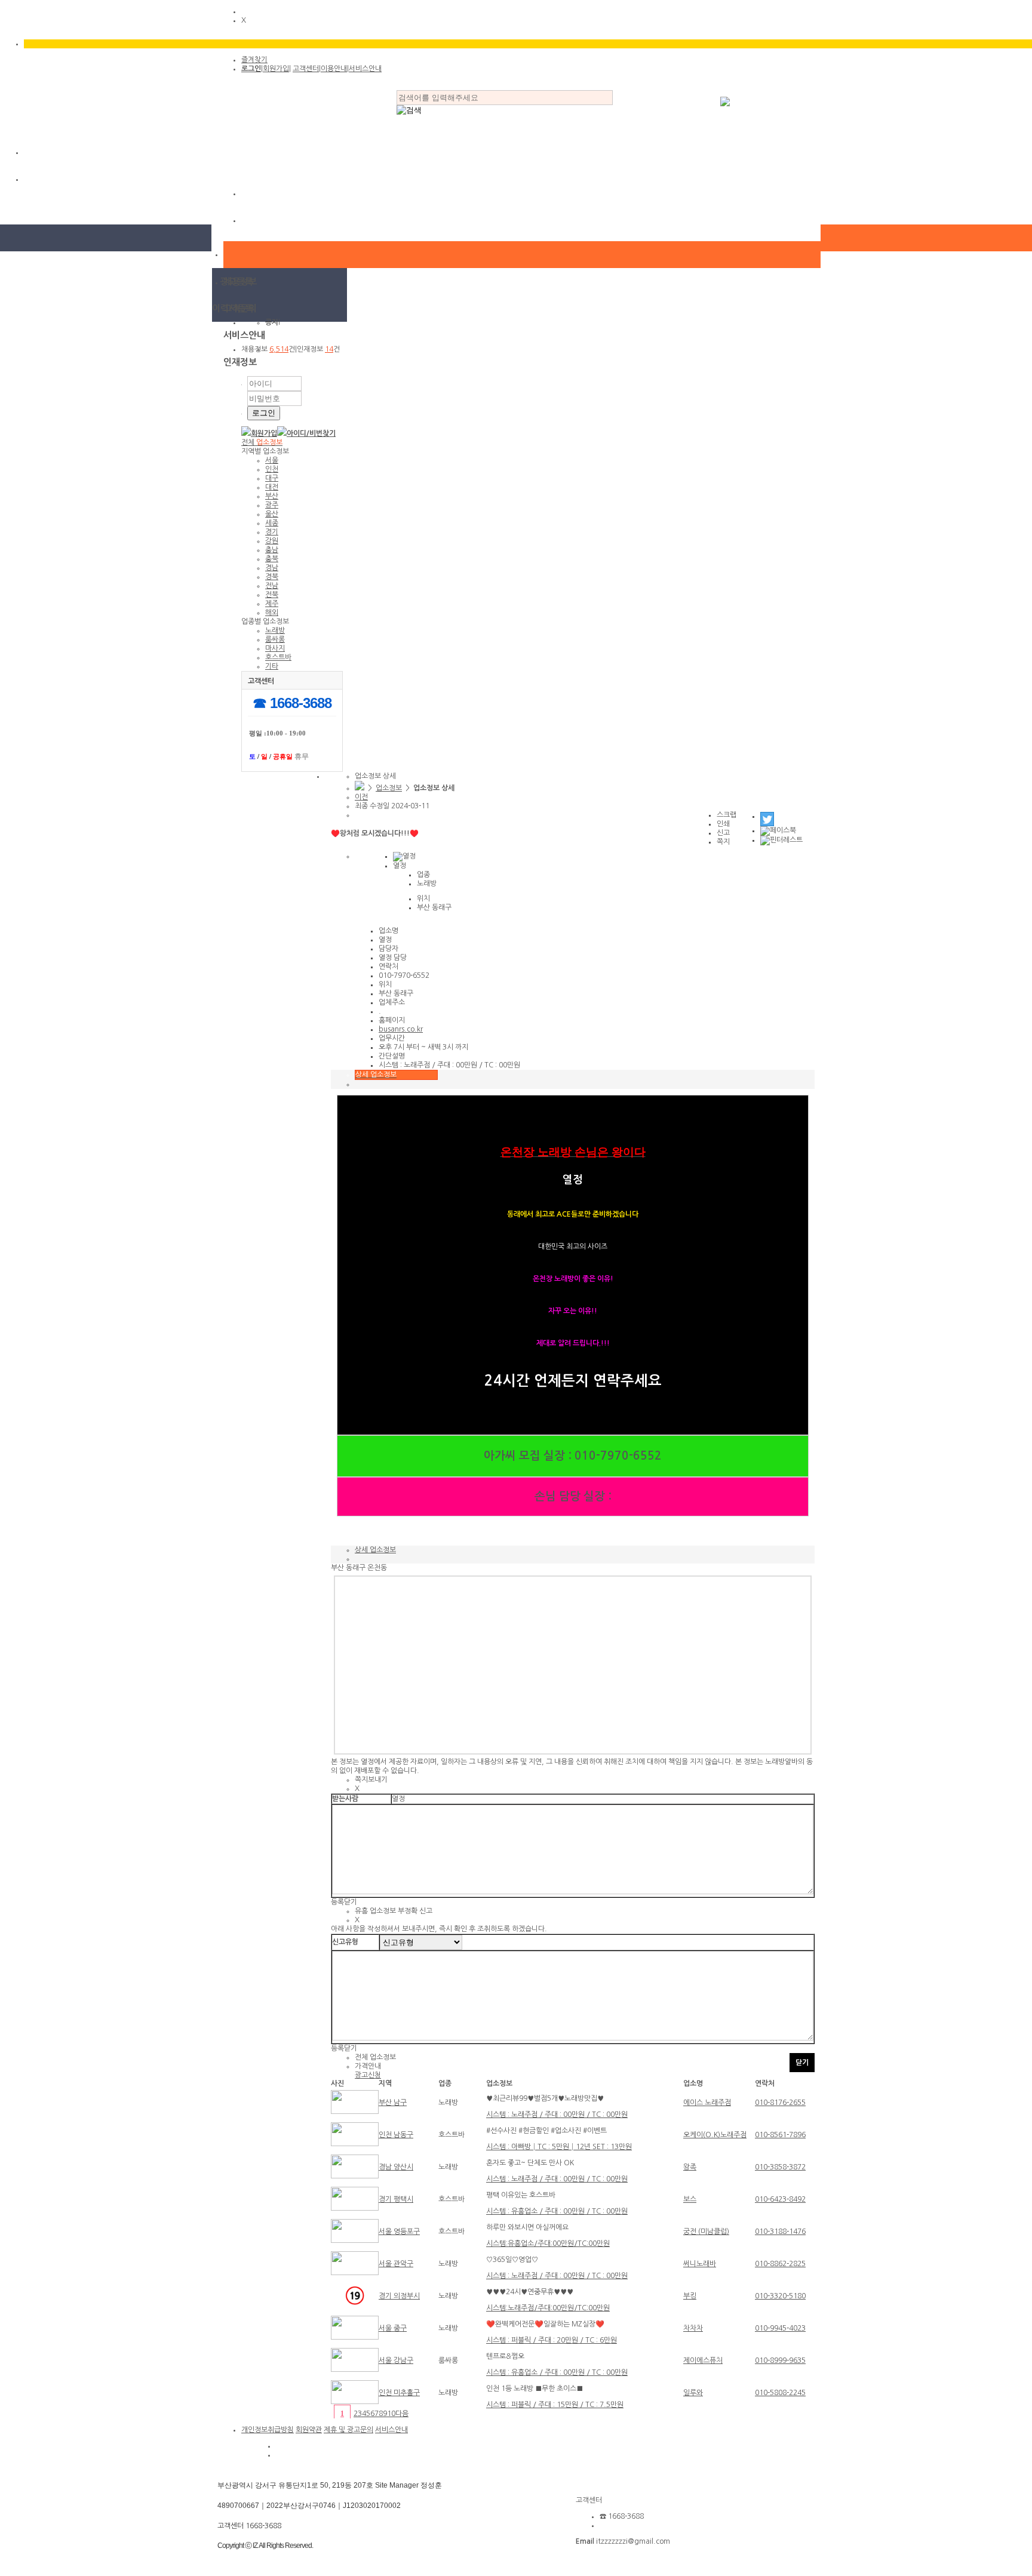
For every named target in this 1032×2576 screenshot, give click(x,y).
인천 (272, 469)
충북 (272, 559)
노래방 (275, 630)
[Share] (767, 816)
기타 (272, 666)
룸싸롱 (275, 639)
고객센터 (306, 69)
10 (391, 2414)
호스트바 (278, 657)
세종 (272, 523)
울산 (272, 514)
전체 (262, 442)
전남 (272, 586)
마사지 (275, 648)
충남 (272, 550)
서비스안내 (365, 69)
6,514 (279, 349)
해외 (272, 613)
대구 (272, 478)
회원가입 (276, 69)
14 (329, 349)
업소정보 (389, 788)
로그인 (251, 69)
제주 (272, 604)
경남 (272, 568)
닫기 (351, 1902)
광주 (272, 505)
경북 (272, 577)
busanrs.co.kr (401, 1029)
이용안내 (334, 69)
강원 (272, 541)
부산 (272, 496)
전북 (272, 595)
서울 (272, 460)
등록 (337, 1902)
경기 (272, 532)
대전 (272, 487)
